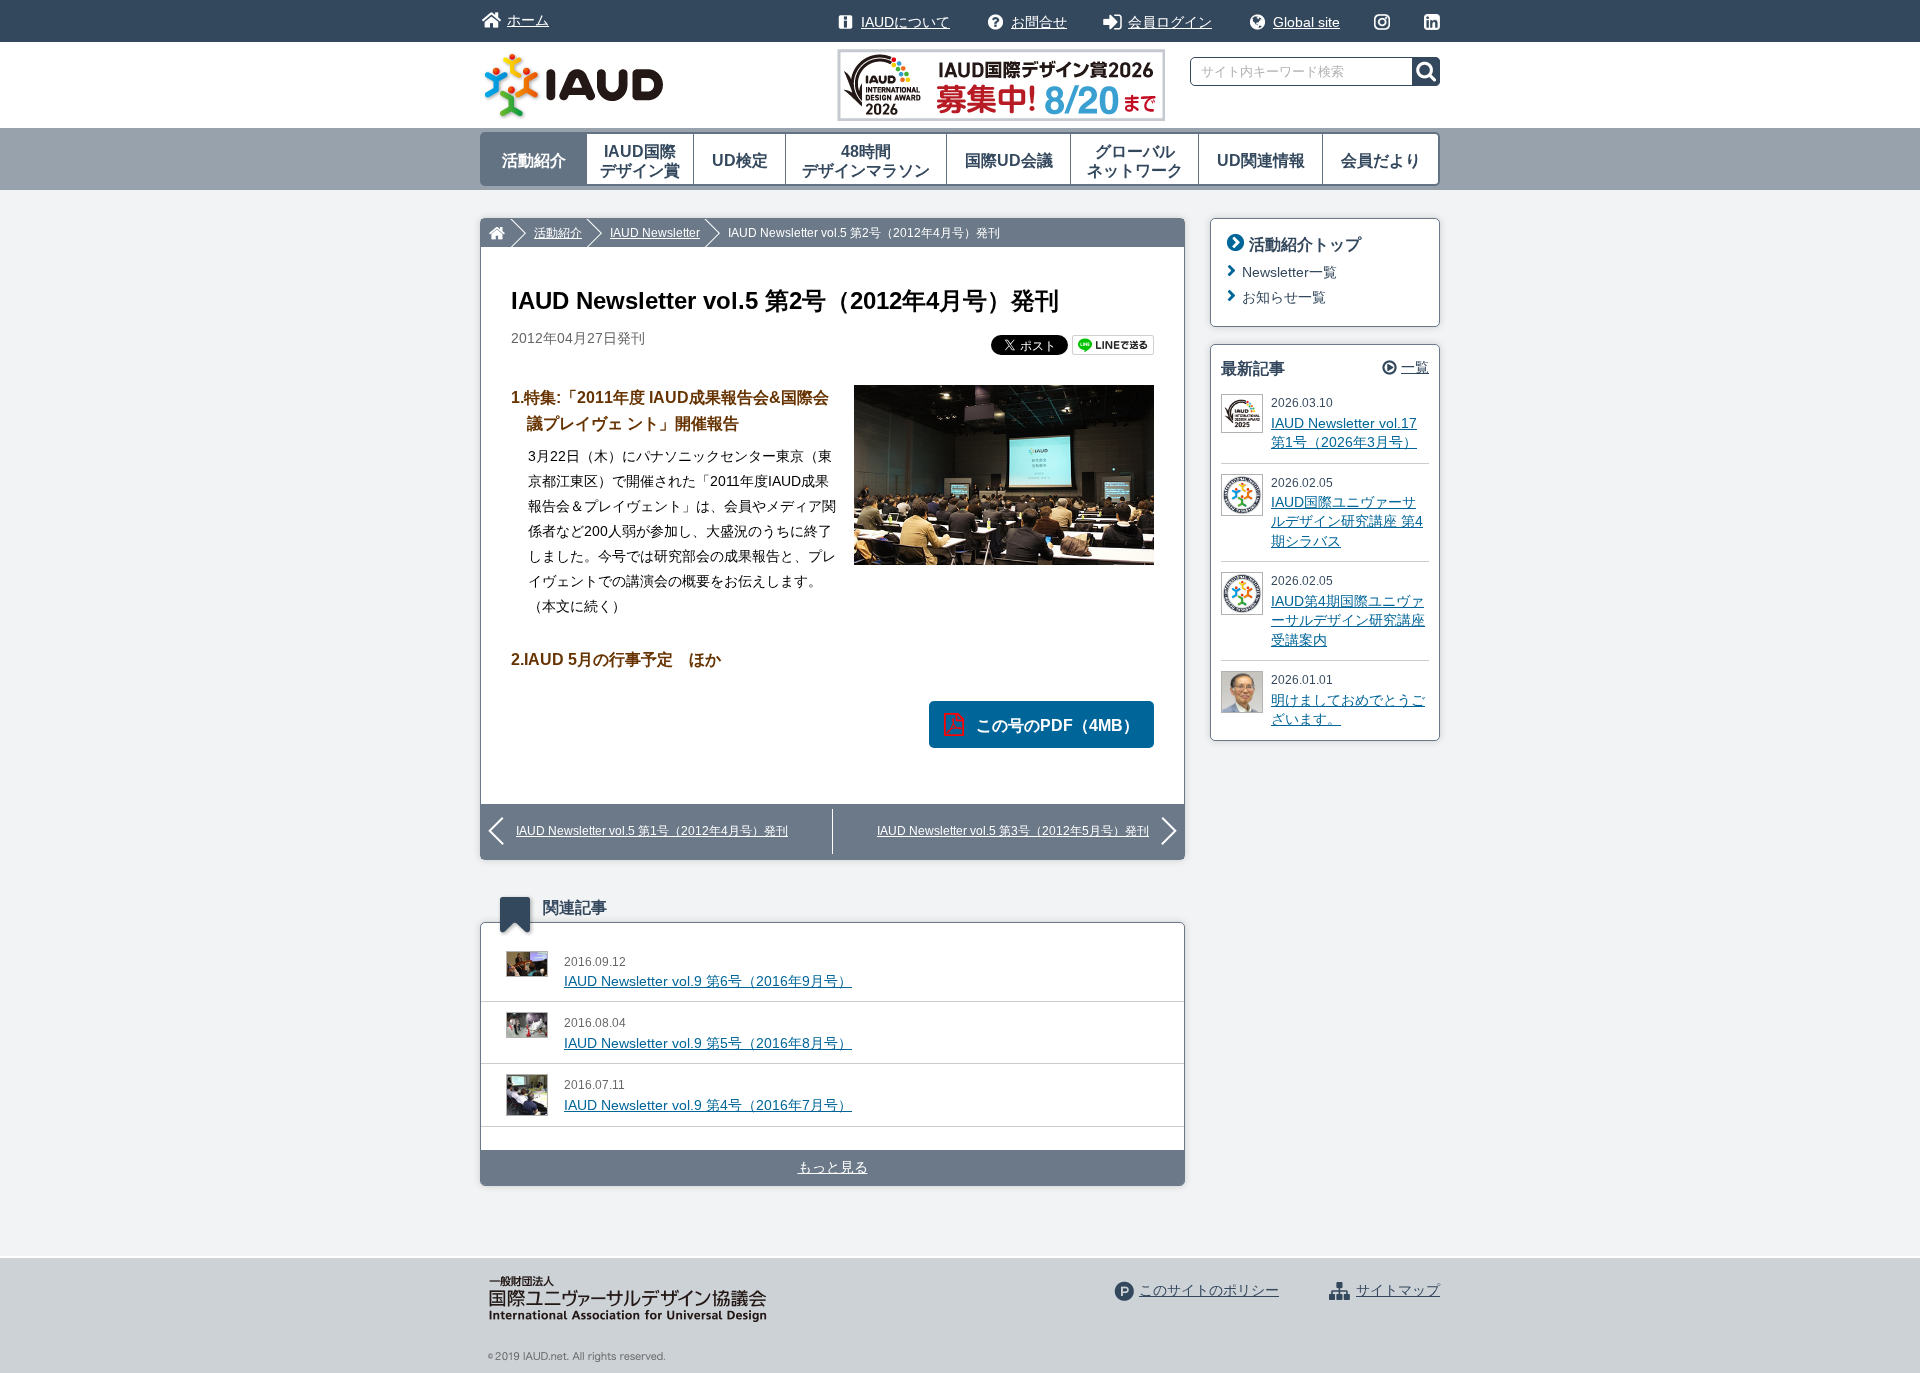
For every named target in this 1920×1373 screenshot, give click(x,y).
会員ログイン (1170, 22)
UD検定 (740, 160)
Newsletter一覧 (1289, 272)
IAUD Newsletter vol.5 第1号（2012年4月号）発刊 (652, 831)
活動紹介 (534, 160)
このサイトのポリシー (1209, 1290)
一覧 (1415, 367)
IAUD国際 (640, 161)
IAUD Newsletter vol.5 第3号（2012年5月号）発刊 (1013, 831)
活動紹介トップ (1305, 244)
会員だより (1381, 160)
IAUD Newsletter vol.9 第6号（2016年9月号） (708, 981)
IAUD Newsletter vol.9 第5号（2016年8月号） (708, 1043)
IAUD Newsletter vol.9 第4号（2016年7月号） (708, 1105)
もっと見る (833, 1167)
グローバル (1135, 161)
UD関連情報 (1261, 160)
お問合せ (1039, 22)
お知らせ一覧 (1284, 297)
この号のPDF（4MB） (1057, 725)
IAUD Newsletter (655, 233)
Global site (1306, 22)
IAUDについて (905, 22)
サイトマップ (1398, 1290)
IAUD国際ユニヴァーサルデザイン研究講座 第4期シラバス (1347, 521)
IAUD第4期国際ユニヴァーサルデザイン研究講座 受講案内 (1348, 620)
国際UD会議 (1009, 160)
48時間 (866, 161)
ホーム (528, 20)
